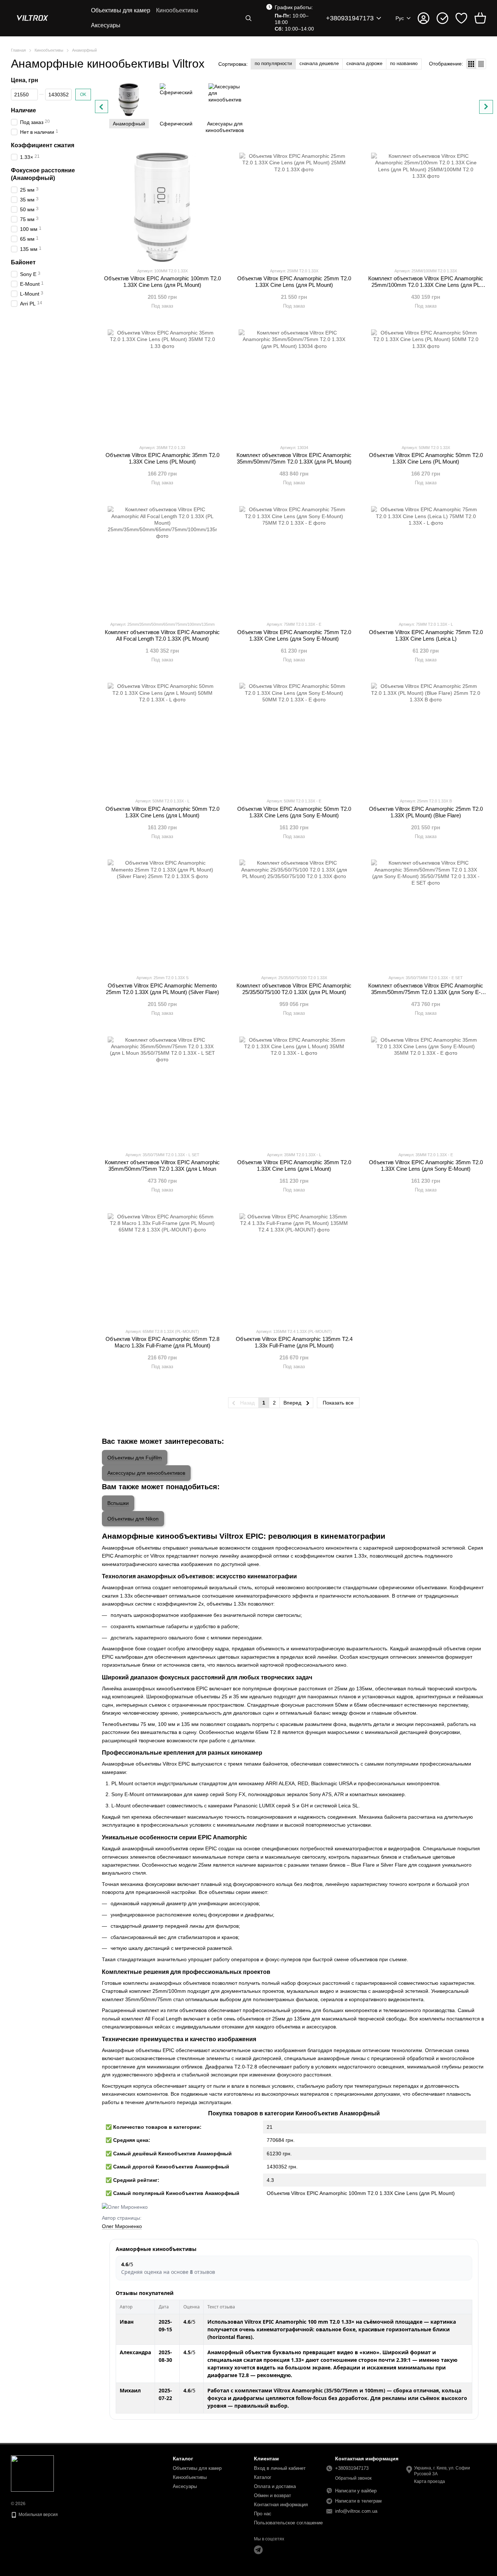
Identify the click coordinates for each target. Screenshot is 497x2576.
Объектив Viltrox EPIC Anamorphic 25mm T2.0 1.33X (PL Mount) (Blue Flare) (426, 812)
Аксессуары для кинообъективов (146, 1473)
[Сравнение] (442, 18)
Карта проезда (430, 2481)
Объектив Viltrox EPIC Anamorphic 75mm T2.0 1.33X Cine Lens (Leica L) (426, 635)
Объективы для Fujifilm (135, 1458)
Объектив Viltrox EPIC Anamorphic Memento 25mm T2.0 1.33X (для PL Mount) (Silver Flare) (162, 989)
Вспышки (118, 1503)
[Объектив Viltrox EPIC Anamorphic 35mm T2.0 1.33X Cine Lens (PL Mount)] (162, 384)
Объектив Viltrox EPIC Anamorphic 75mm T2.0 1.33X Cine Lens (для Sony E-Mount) (294, 635)
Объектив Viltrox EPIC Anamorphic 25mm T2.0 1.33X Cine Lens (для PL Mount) (294, 282)
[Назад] (102, 107)
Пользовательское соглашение (288, 2523)
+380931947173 (350, 18)
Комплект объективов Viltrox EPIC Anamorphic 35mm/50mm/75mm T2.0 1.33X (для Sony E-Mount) (426, 992)
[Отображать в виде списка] (481, 64)
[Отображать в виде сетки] (471, 64)
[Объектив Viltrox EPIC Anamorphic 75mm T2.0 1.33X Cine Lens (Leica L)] (426, 561)
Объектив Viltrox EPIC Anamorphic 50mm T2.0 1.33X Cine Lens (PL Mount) (426, 458)
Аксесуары (106, 25)
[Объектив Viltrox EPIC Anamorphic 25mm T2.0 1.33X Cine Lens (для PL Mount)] (294, 207)
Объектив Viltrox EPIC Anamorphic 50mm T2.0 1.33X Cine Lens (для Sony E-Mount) (294, 812)
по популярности (273, 63)
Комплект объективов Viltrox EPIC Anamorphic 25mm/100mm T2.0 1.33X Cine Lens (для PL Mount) (426, 285)
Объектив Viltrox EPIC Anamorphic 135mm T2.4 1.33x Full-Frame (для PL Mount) (294, 1342)
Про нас (263, 2514)
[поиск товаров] (249, 18)
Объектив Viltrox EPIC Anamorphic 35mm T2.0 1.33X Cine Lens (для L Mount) (294, 1165)
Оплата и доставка (275, 2486)
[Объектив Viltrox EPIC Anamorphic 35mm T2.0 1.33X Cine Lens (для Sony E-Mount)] (426, 1091)
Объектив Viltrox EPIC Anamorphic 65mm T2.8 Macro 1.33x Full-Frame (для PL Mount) (162, 1342)
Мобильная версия (38, 2515)
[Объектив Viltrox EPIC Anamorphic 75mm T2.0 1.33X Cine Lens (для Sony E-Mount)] (294, 561)
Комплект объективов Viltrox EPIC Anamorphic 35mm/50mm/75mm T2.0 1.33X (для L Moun (162, 1165)
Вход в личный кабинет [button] (280, 2468)
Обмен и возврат (273, 2495)
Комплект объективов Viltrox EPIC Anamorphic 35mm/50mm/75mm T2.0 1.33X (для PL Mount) (294, 458)
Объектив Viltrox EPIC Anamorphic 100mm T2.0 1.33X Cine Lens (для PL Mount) (162, 282)
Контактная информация (281, 2505)
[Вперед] (486, 107)
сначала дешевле (319, 63)
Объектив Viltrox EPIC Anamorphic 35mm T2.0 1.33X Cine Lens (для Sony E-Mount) (426, 1165)
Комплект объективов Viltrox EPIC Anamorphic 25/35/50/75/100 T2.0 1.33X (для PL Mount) (294, 989)
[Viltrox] (32, 2473)
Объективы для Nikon (133, 1519)
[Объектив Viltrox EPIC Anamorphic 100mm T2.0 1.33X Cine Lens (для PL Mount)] (162, 207)
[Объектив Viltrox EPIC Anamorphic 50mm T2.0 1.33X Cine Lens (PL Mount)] (426, 384)
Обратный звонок (353, 2478)
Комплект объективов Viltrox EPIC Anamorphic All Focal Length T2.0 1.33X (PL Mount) (162, 635)
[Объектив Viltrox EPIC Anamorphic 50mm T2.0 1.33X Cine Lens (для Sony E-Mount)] (294, 737)
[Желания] (461, 18)
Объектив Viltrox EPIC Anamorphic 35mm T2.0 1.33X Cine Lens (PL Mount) (162, 458)
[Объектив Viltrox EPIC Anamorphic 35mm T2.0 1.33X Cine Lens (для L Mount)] (294, 1091)
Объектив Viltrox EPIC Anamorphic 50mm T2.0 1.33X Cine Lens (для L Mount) (162, 812)
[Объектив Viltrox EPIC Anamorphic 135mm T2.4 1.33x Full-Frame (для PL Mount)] (294, 1268)
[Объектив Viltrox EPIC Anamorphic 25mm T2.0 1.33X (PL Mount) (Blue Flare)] (426, 737)
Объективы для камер (121, 10)
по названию (404, 63)
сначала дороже (364, 63)
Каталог (263, 2477)
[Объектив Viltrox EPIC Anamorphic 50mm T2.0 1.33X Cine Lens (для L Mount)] (162, 737)
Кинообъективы (177, 10)
